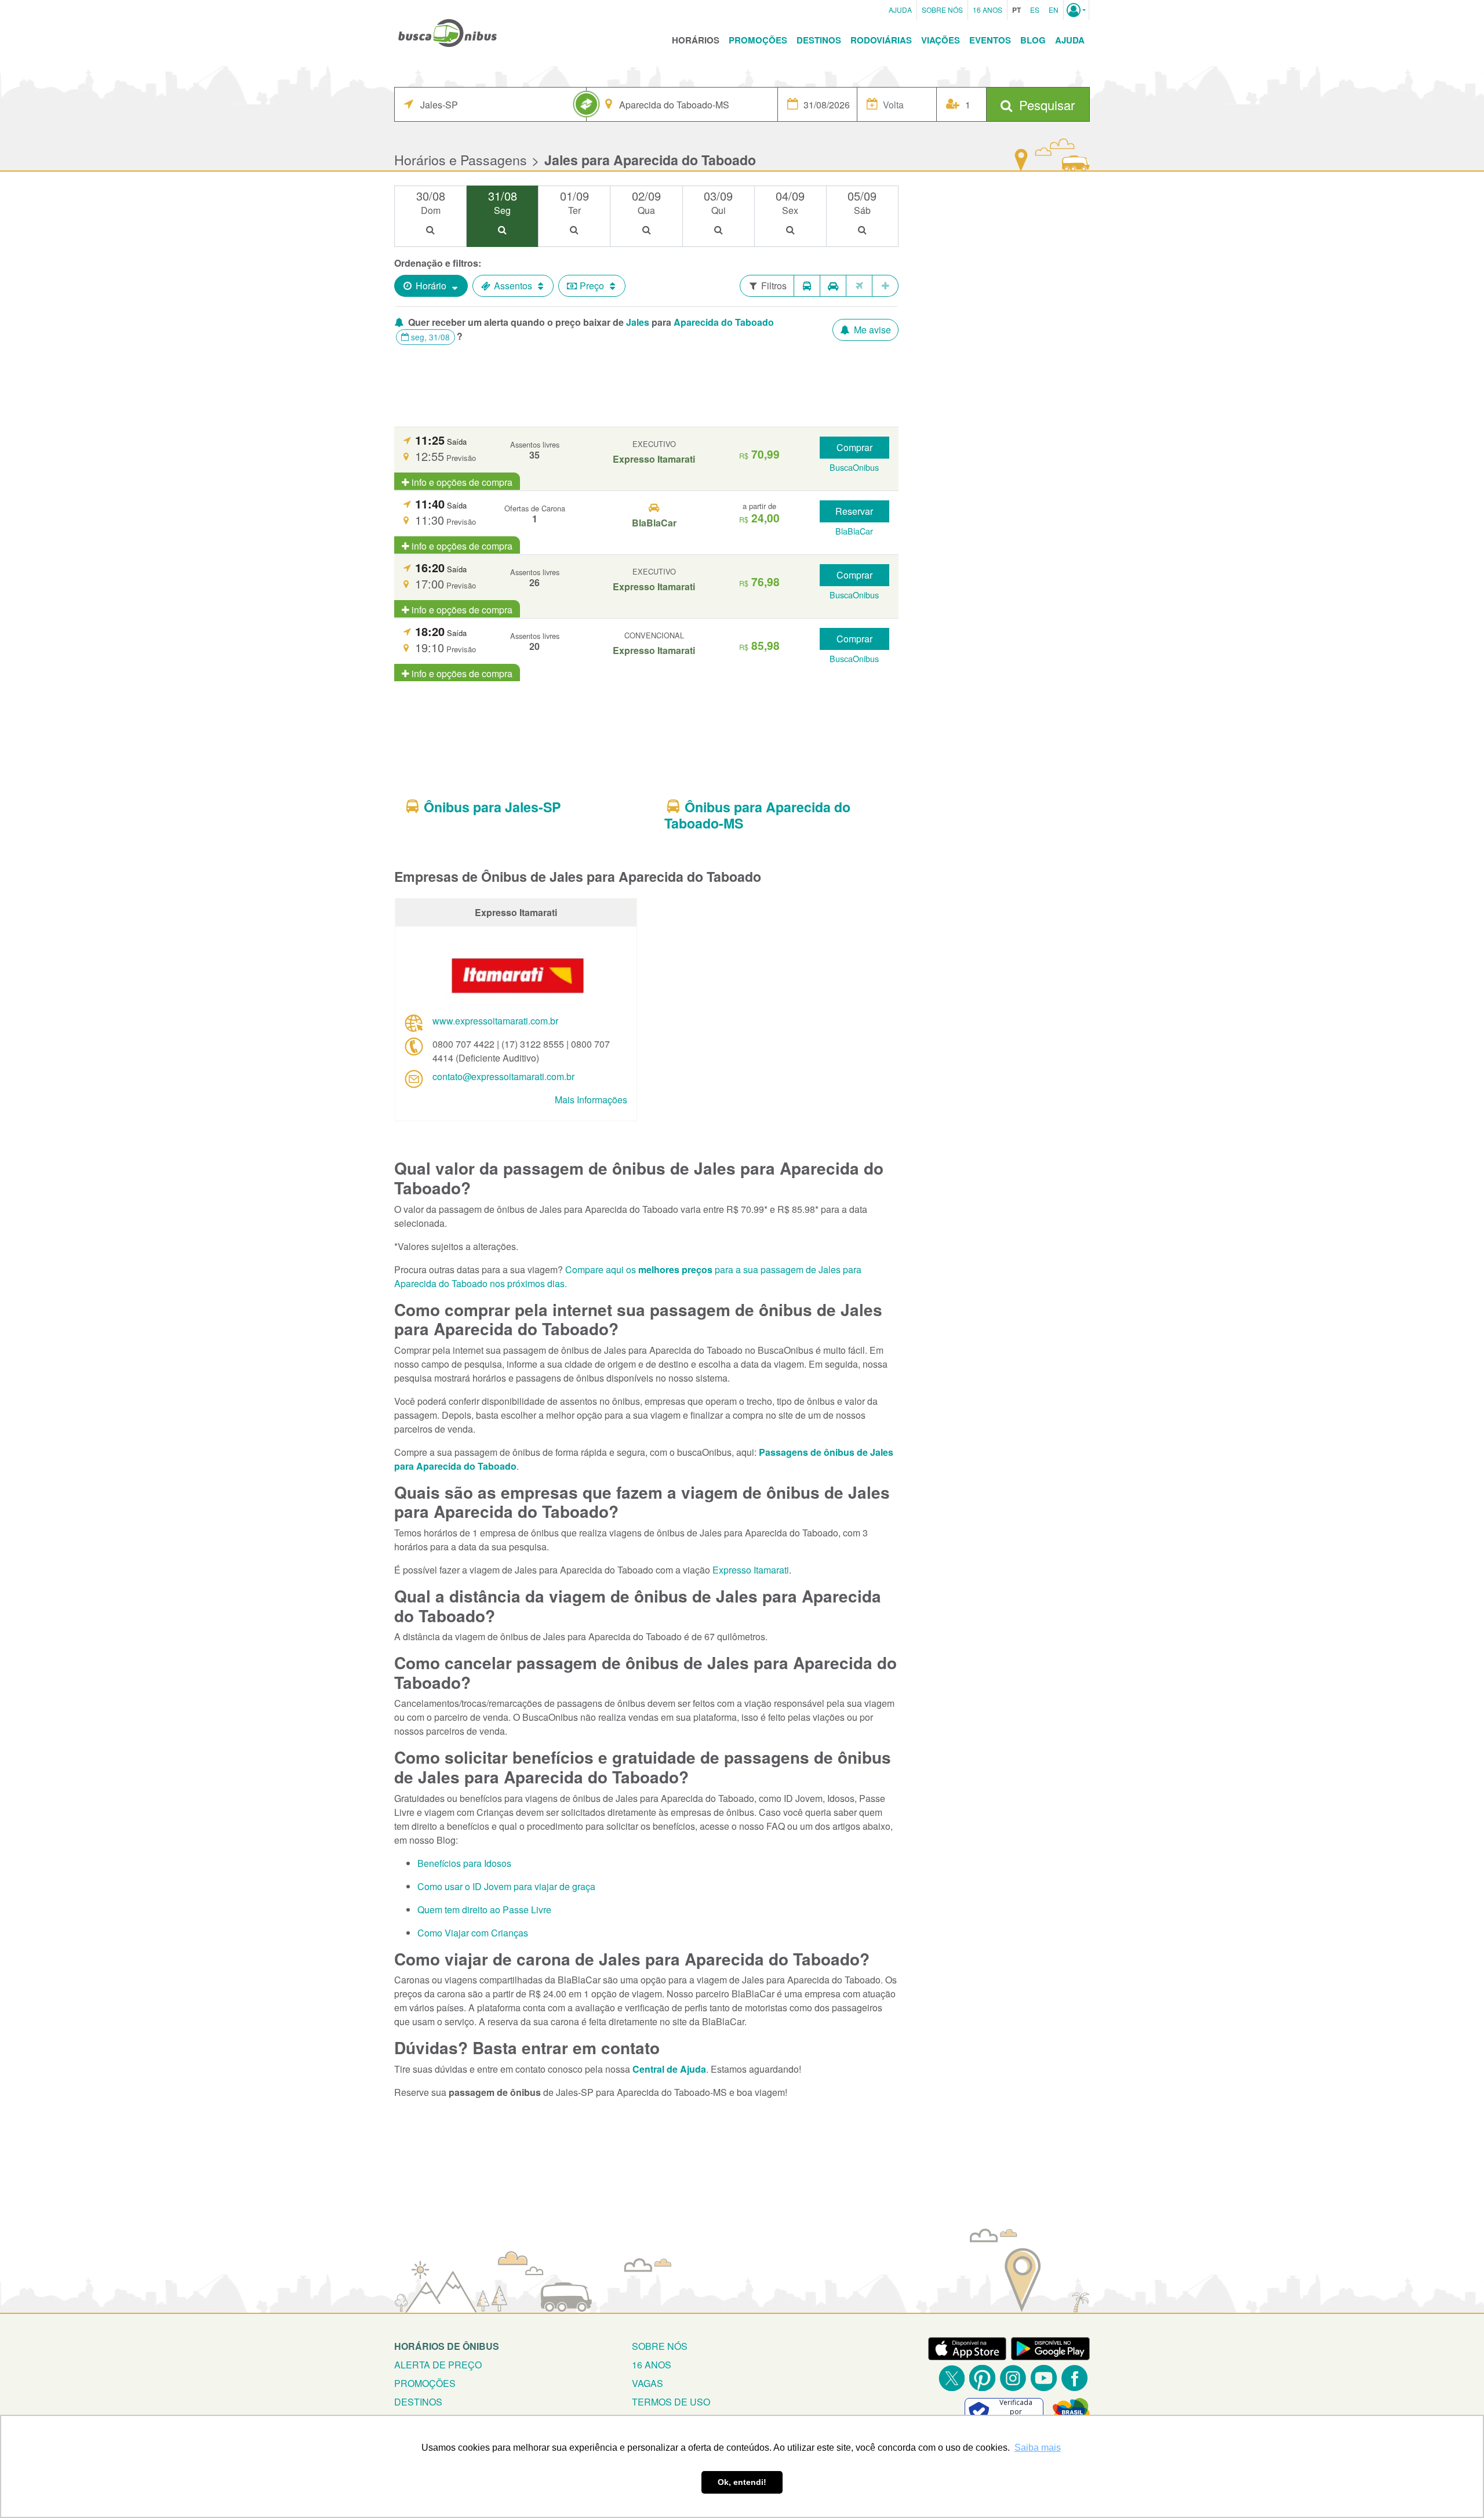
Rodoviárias (881, 40)
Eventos (990, 40)
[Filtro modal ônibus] (807, 286)
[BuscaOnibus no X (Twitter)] (952, 2378)
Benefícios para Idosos (464, 1863)
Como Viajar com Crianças (473, 1933)
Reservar (854, 511)
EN (1054, 10)
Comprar (854, 447)
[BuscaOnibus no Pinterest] (982, 2378)
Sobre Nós (942, 10)
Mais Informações (591, 1100)
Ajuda (900, 10)
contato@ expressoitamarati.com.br (503, 1076)
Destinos (819, 40)
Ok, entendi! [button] (742, 2482)
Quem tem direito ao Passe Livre (484, 1910)
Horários (696, 40)
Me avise (871, 330)
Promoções (758, 40)
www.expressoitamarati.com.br (495, 1021)
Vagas (648, 2383)
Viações (941, 40)
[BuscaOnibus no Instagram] (1013, 2378)
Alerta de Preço (438, 2365)
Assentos (513, 286)
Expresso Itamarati (751, 1570)
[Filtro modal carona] (833, 286)
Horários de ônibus (447, 2346)
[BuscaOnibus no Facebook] (1074, 2378)
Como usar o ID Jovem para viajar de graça (506, 1886)
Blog (1033, 40)
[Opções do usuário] (1076, 10)
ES (1035, 10)
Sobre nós (660, 2346)
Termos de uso (671, 2402)
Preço (592, 286)
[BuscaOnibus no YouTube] (1044, 2378)
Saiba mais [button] (1038, 2448)
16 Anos (987, 10)
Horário (431, 286)
